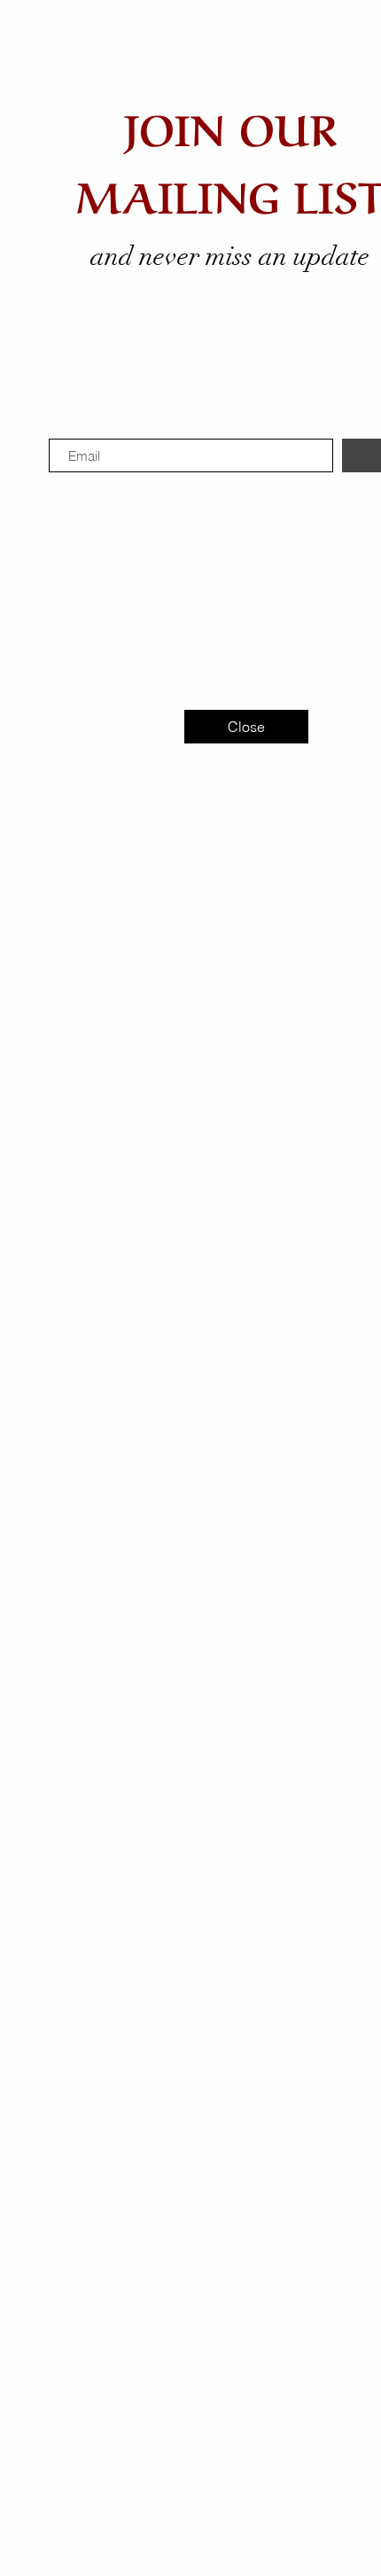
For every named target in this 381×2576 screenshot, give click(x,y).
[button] (246, 727)
